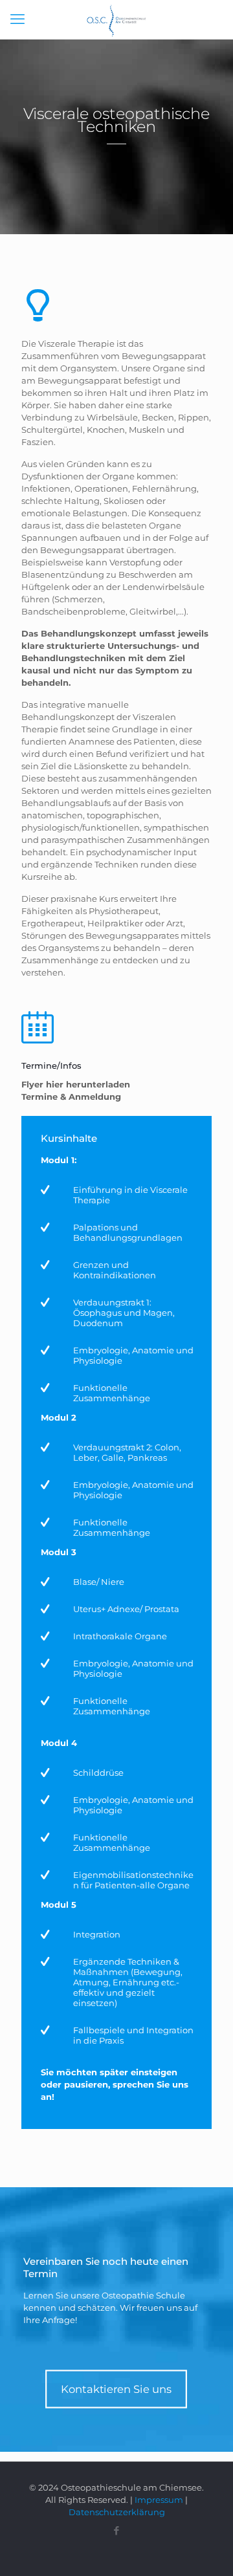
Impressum (159, 2500)
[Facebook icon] (117, 2530)
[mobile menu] (17, 19)
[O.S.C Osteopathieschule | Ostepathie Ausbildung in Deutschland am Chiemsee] (116, 19)
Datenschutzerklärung (117, 2512)
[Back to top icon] (206, 2549)
